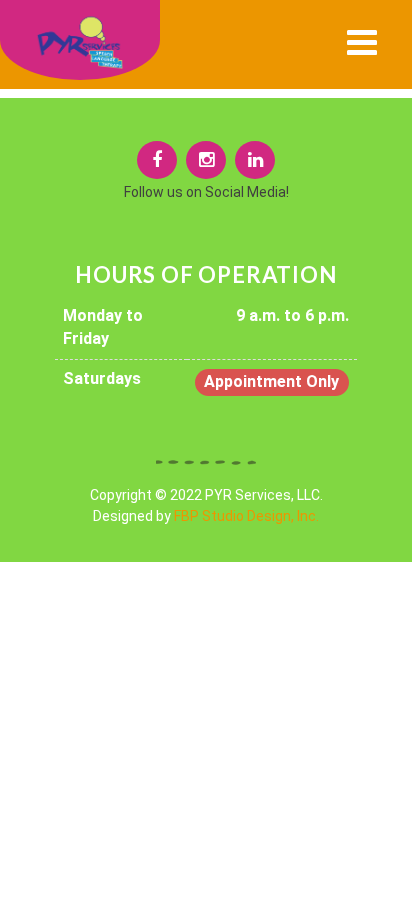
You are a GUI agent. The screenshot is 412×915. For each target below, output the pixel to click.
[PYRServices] (157, 160)
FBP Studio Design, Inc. (246, 516)
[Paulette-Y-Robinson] (255, 160)
